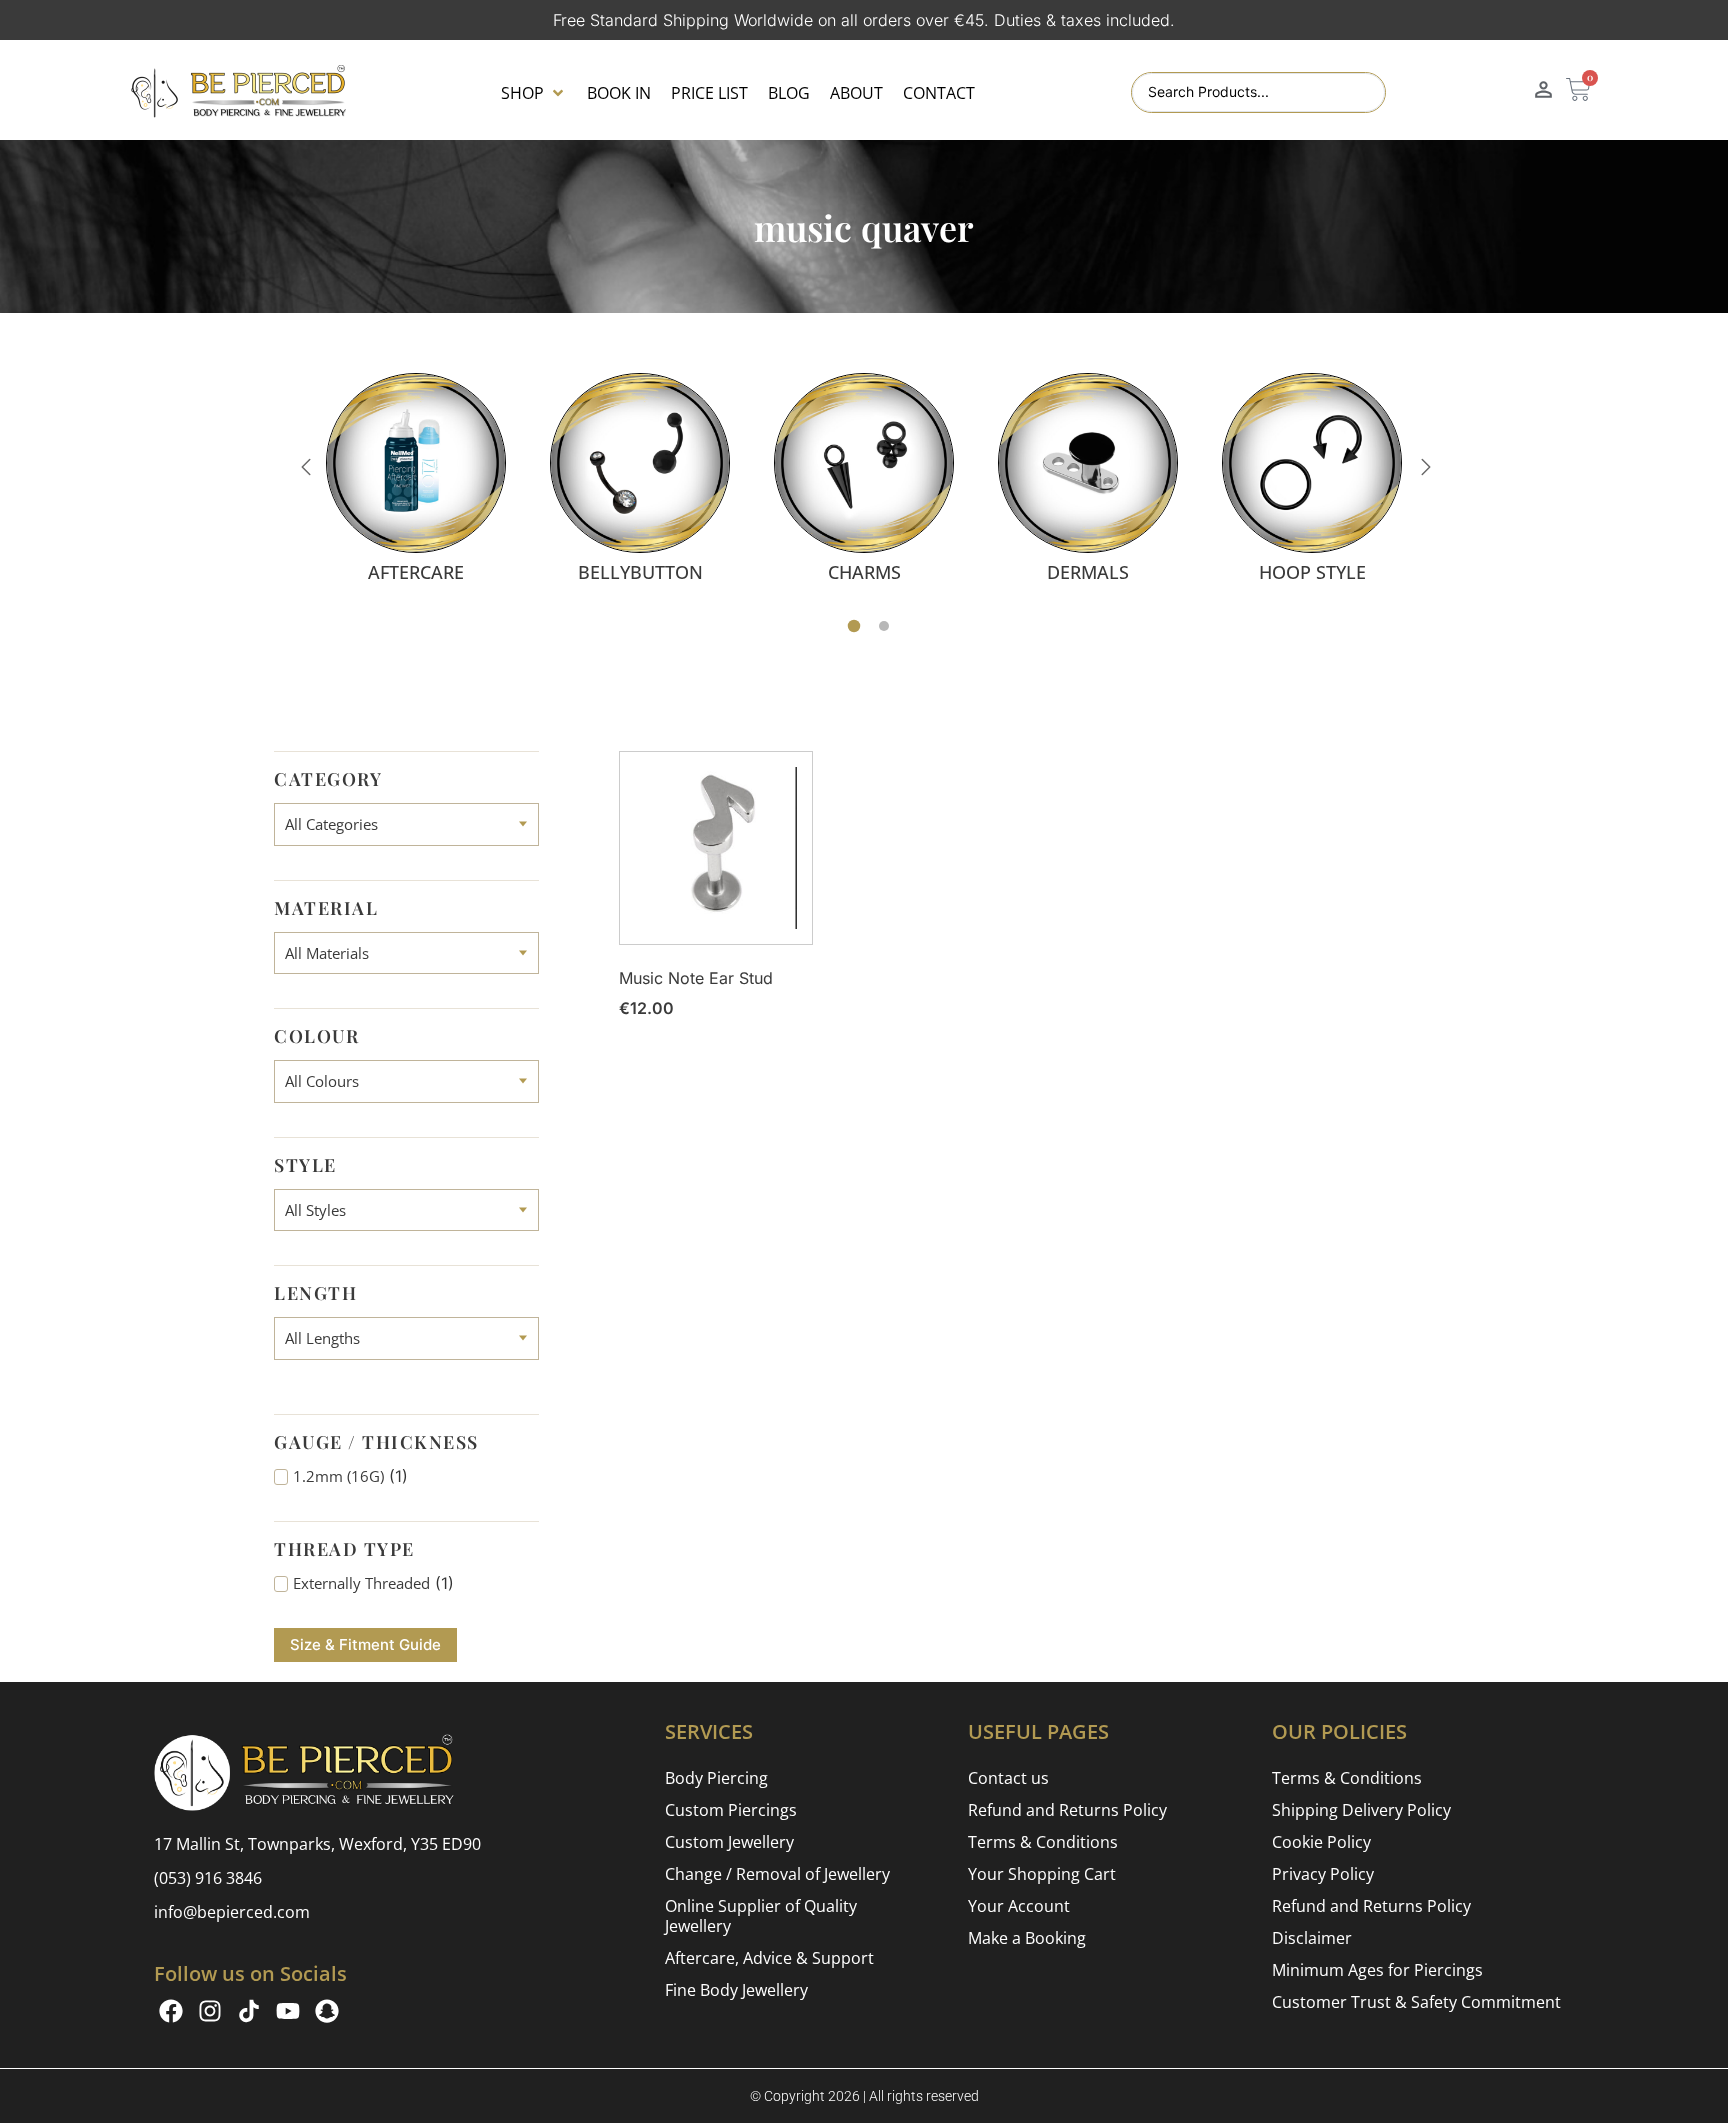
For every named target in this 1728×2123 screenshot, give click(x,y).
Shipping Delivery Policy (1361, 1810)
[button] (534, 93)
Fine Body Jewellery (736, 1990)
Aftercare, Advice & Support (769, 1958)
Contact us (1008, 1778)
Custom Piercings (731, 1810)
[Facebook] (171, 2011)
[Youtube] (288, 2011)
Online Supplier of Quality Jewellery (761, 1916)
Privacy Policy (1323, 1874)
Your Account (1019, 1906)
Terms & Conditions (1043, 1842)
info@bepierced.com (232, 1912)
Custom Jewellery (729, 1842)
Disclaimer (1312, 1938)
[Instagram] (210, 2011)
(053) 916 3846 (208, 1878)
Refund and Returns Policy (1067, 1810)
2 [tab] (884, 626)
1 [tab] (854, 626)
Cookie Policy (1321, 1842)
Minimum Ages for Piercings (1377, 1970)
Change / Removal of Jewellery (777, 1874)
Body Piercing (716, 1778)
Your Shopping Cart (1042, 1874)
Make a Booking (1027, 1938)
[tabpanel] (416, 477)
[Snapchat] (327, 2011)
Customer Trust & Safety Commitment (1416, 2002)
